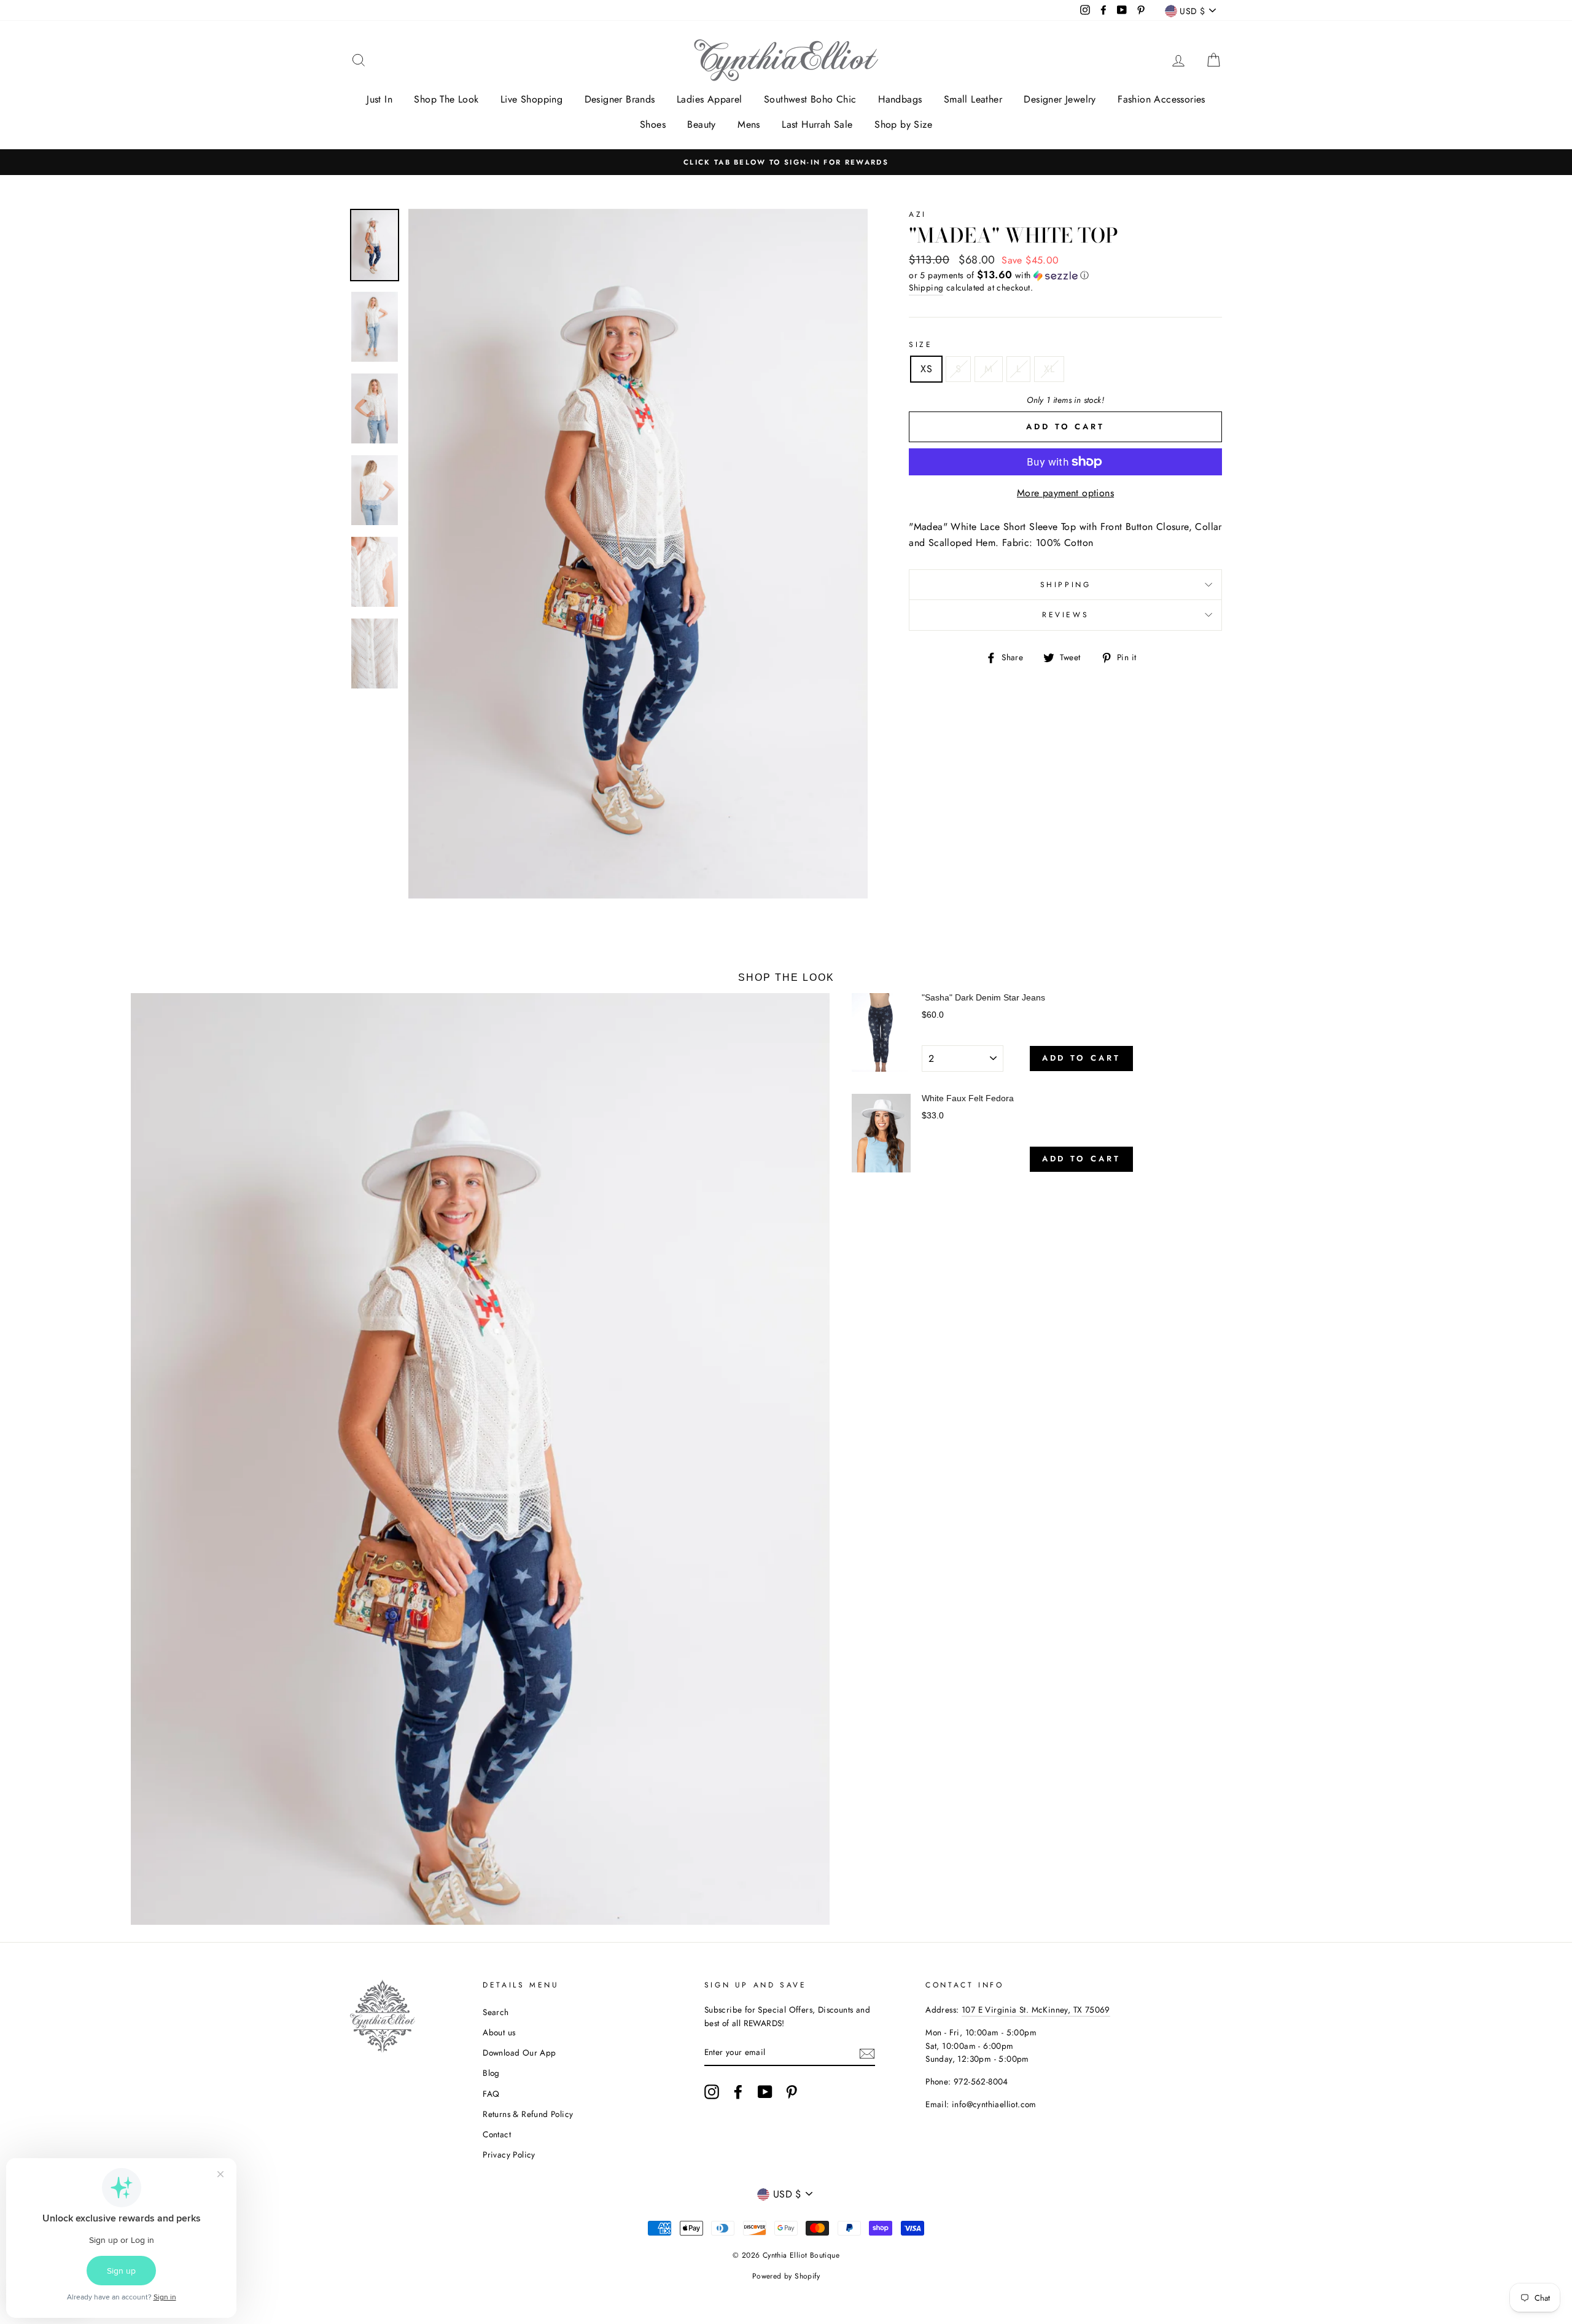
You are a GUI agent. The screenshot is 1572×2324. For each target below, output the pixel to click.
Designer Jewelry (1060, 99)
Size (920, 345)
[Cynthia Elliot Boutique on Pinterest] (792, 2092)
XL (1049, 369)
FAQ (491, 2094)
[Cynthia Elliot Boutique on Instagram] (712, 2092)
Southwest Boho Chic (810, 99)
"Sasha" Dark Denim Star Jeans (983, 997)
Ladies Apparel (710, 99)
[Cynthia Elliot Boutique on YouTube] (765, 2092)
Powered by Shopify (786, 2276)
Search (496, 2012)
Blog (491, 2073)
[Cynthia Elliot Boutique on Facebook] (738, 2092)
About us (499, 2032)
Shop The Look (446, 99)
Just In (379, 99)
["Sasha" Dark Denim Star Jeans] (881, 1032)
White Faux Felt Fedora (968, 1098)
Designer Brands (620, 99)
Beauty (701, 124)
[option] (786, 162)
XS (926, 369)
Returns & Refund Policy (528, 2114)
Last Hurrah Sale (817, 124)
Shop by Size (903, 124)
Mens (749, 124)
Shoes (653, 124)
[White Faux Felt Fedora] (881, 1133)
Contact (497, 2134)
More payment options (1065, 493)
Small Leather (973, 99)
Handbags (900, 99)
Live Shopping (531, 99)
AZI (918, 214)
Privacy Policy (509, 2154)
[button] (1065, 275)
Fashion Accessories (1161, 99)
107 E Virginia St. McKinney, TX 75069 (1036, 2010)
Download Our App (519, 2053)
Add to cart (1081, 1058)
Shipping (926, 287)
